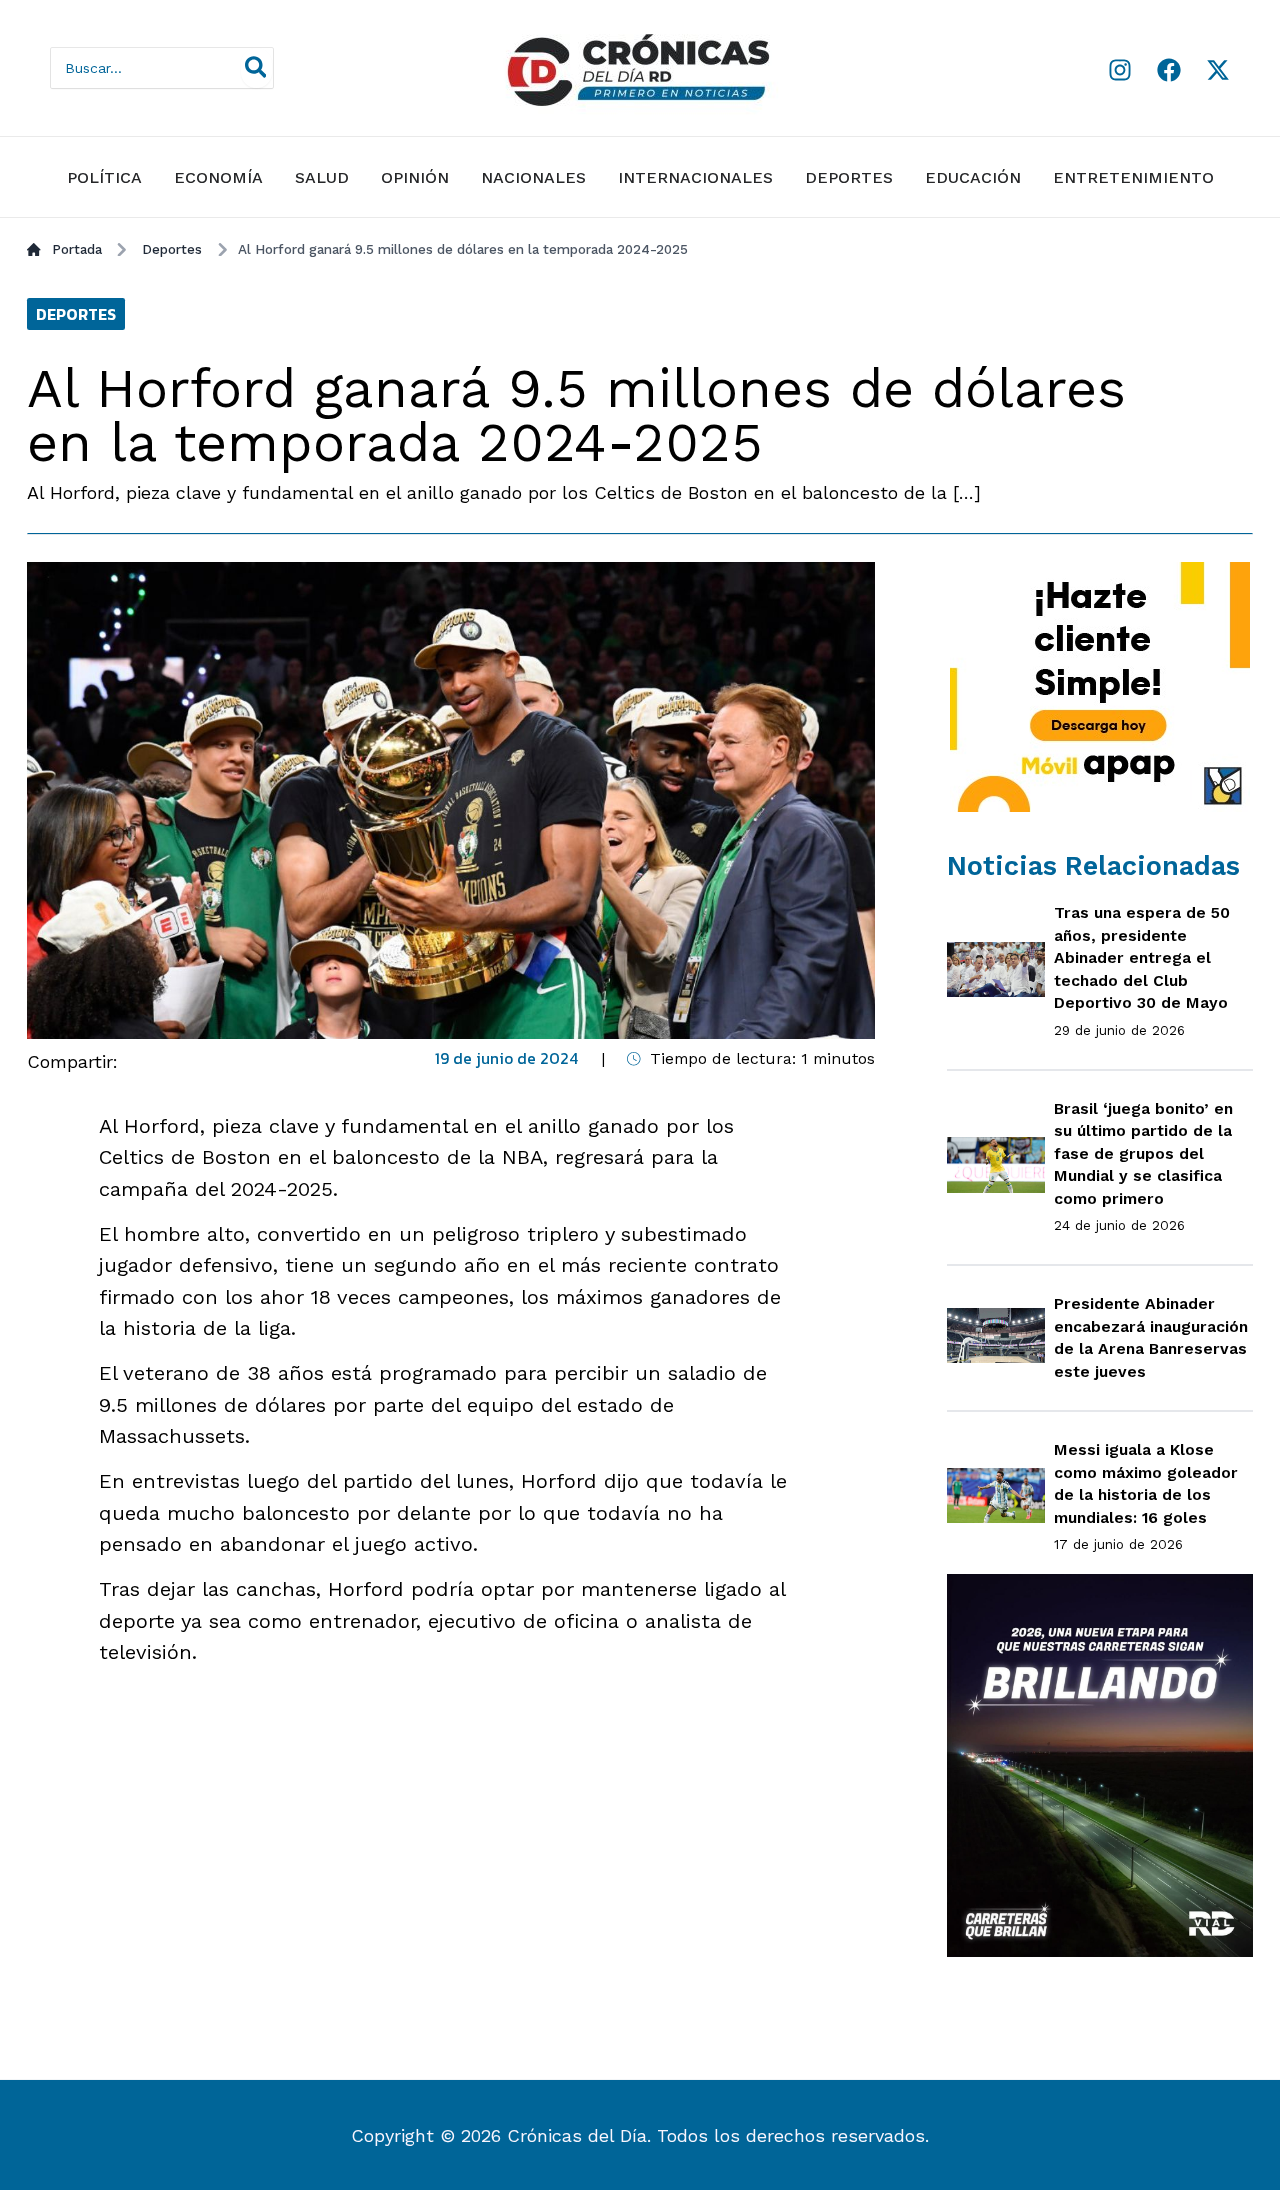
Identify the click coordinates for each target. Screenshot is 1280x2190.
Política (104, 177)
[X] (1218, 70)
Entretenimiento (1133, 177)
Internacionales (695, 177)
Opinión (415, 177)
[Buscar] (257, 68)
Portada (77, 249)
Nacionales (533, 177)
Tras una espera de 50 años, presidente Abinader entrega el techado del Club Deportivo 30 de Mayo (1142, 957)
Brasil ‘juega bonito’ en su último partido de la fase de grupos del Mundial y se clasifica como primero (1143, 1153)
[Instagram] (1120, 70)
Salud (322, 177)
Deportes (849, 177)
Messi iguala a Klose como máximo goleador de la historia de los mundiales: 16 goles (1146, 1483)
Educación (973, 177)
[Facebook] (1169, 70)
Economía (218, 177)
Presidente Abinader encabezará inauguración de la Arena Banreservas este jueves (1151, 1337)
